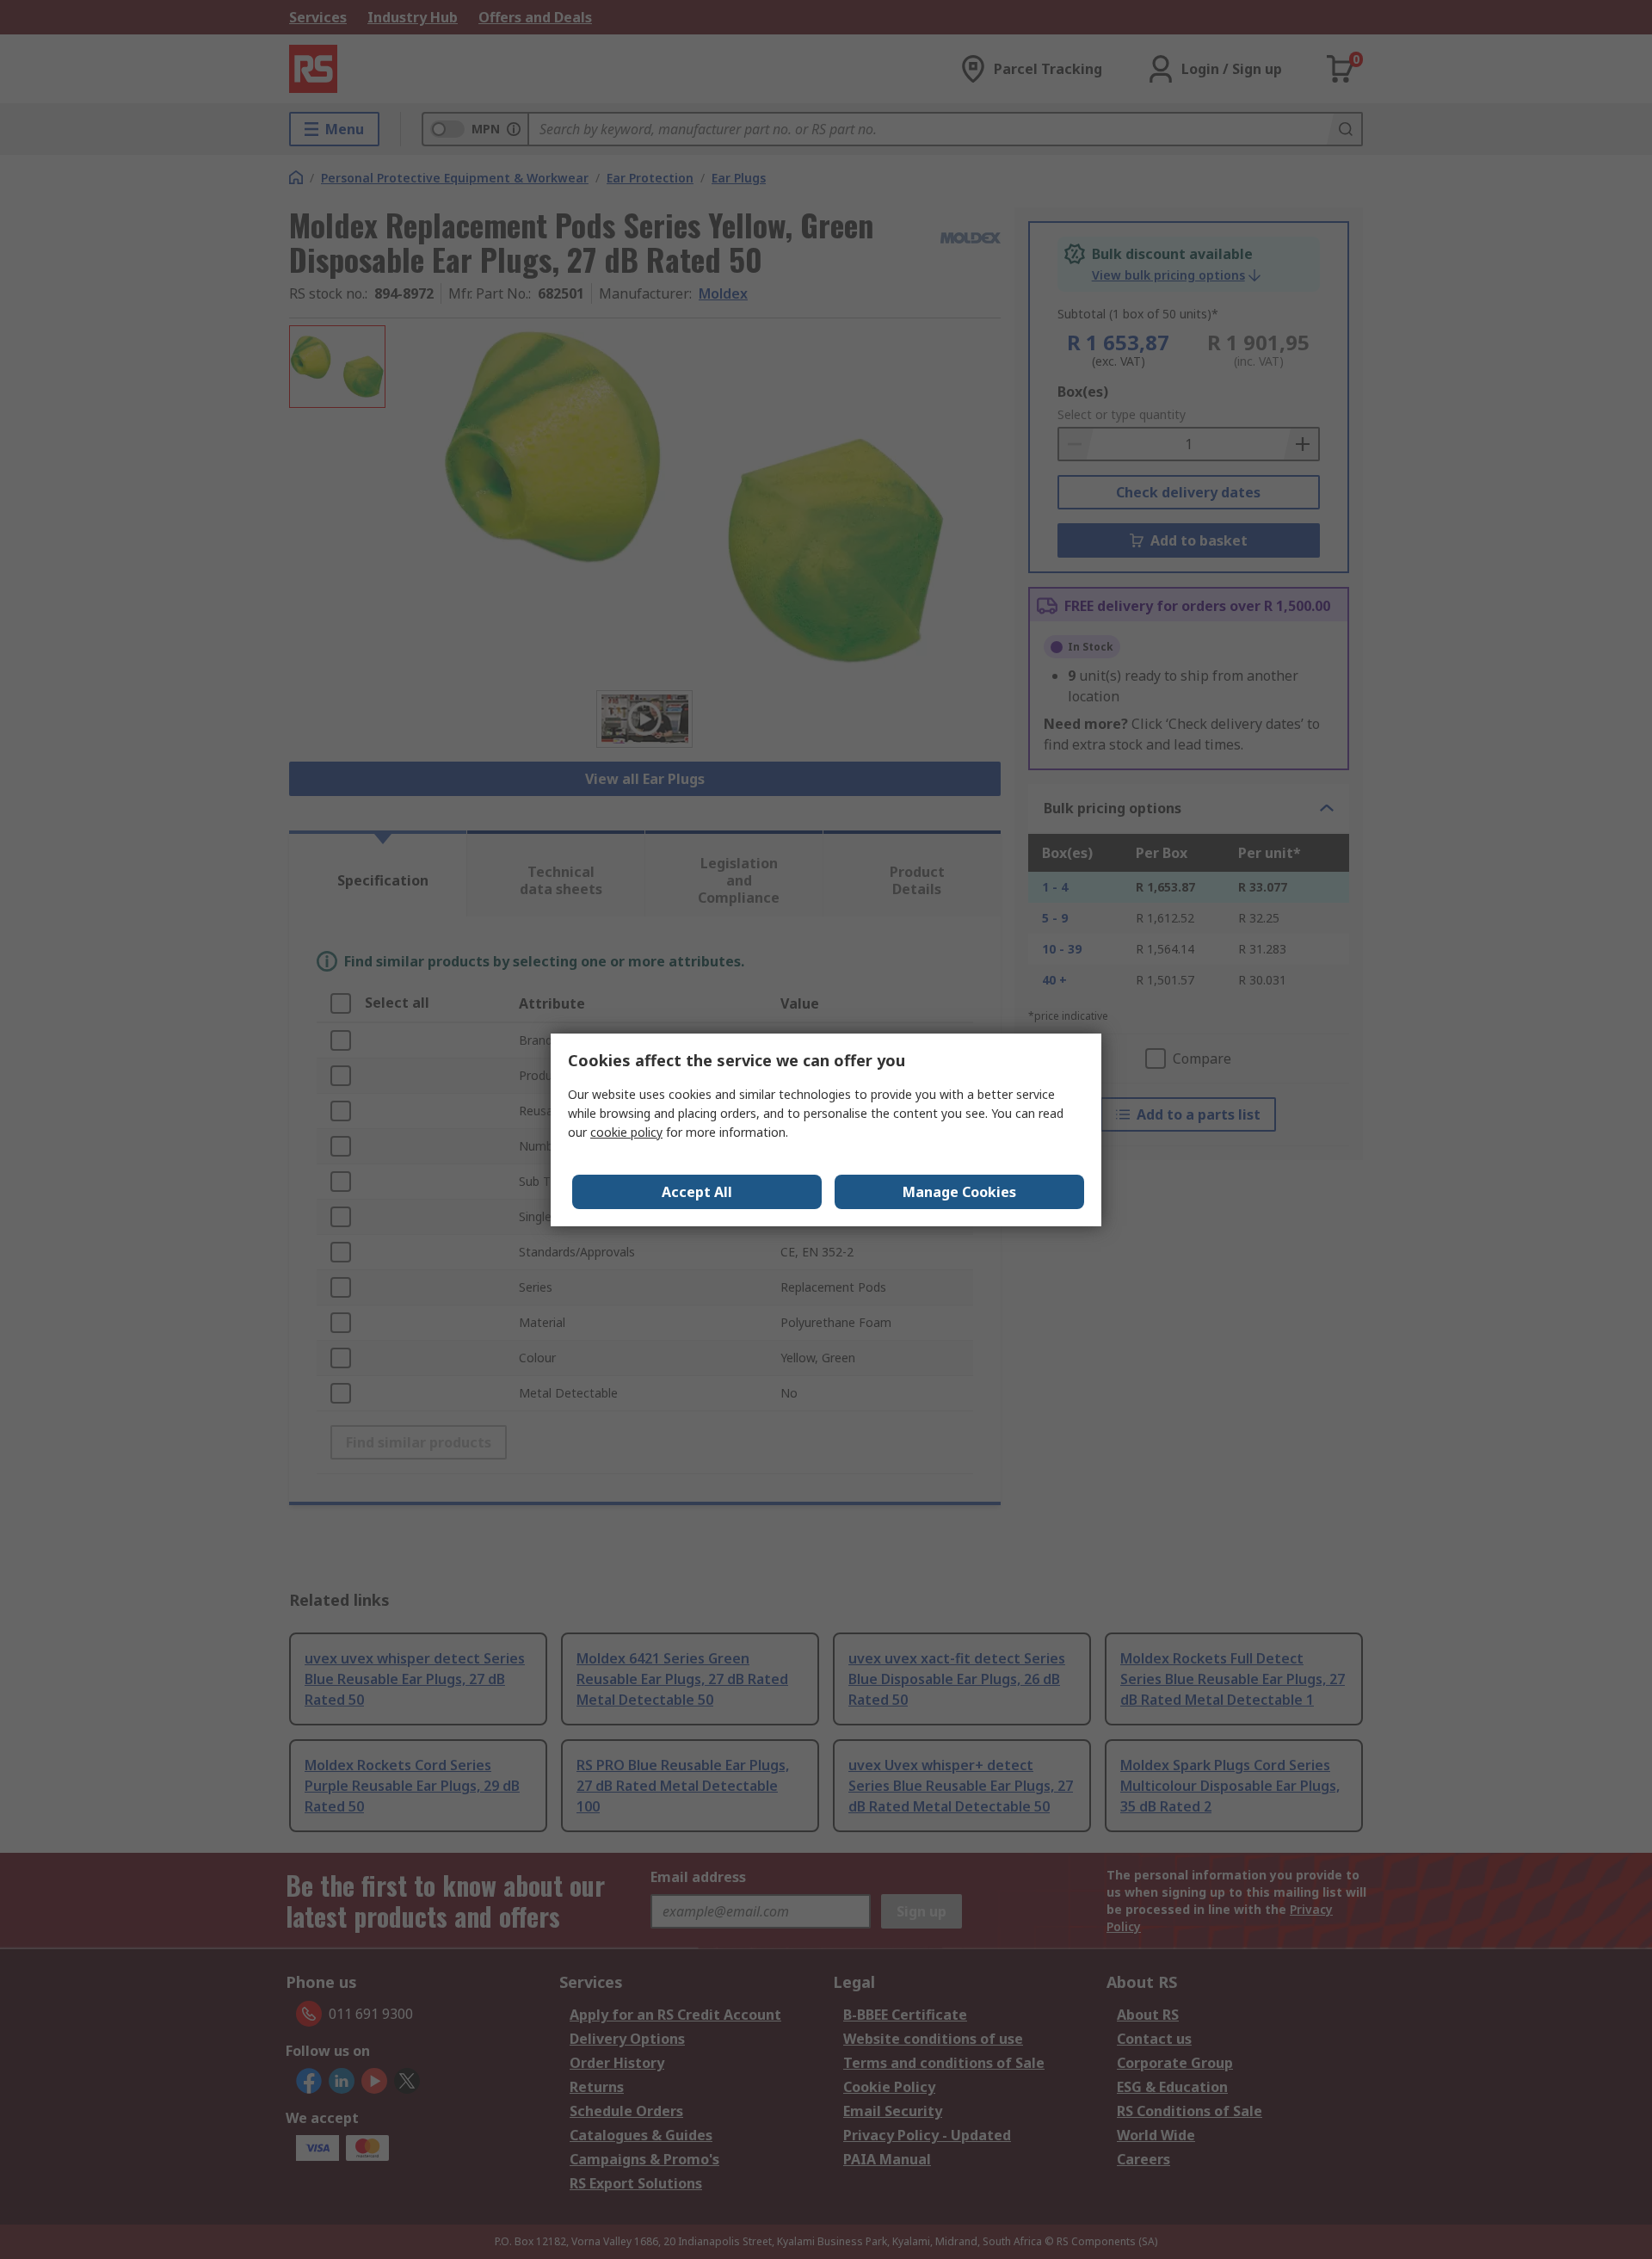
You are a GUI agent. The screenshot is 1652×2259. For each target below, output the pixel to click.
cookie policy (626, 1132)
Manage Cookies (959, 1192)
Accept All (697, 1192)
